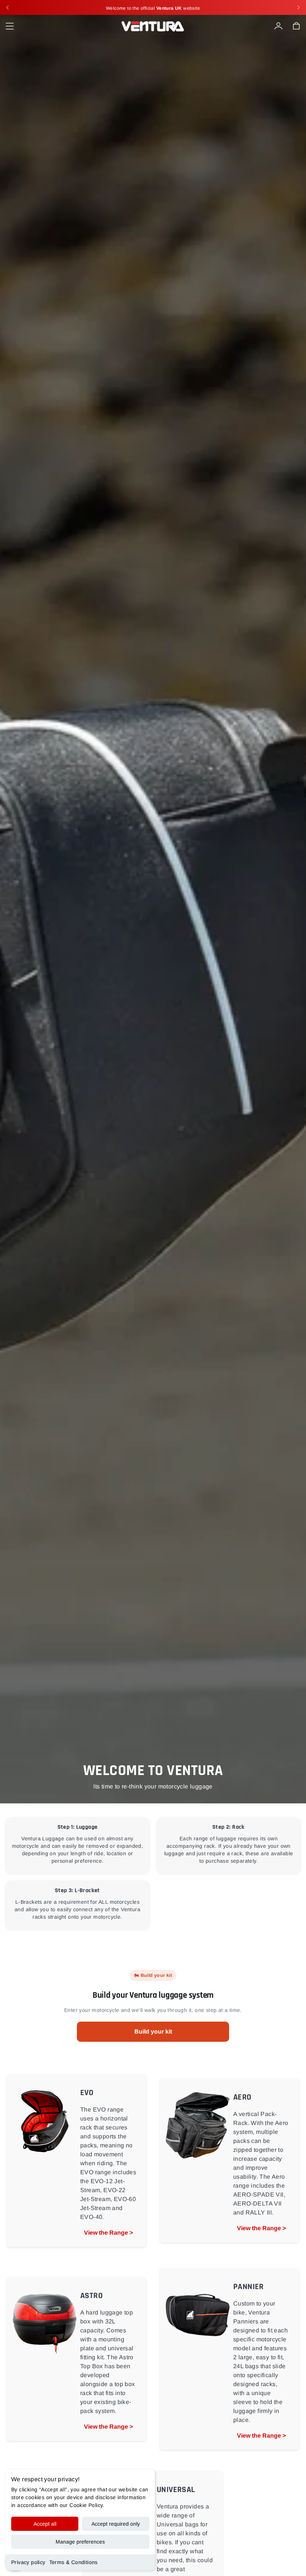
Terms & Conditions (74, 2562)
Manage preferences (80, 2542)
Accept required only (116, 2524)
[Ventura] (153, 26)
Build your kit (153, 2032)
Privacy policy (28, 2562)
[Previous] (7, 7)
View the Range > (108, 2233)
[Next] (299, 7)
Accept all (45, 2524)
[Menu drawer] (10, 26)
